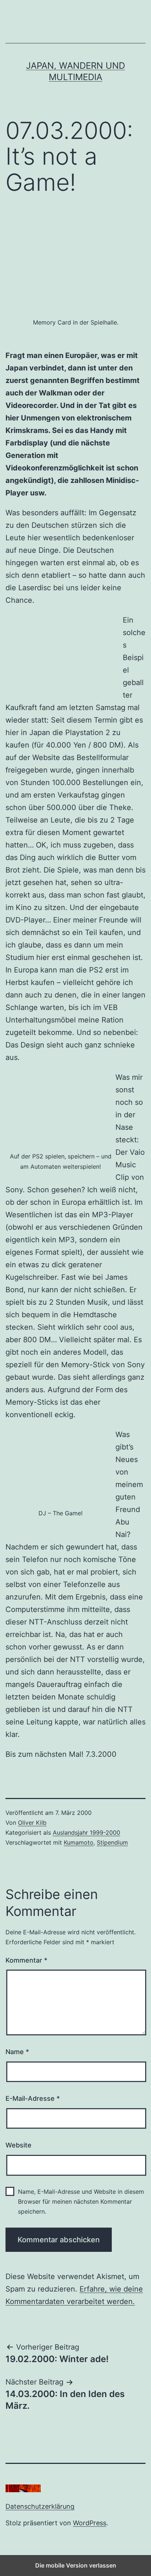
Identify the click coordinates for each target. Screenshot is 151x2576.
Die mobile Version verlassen (76, 2565)
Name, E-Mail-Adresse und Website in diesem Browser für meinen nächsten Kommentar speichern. (81, 2201)
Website (19, 2145)
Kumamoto (79, 1842)
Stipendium (112, 1842)
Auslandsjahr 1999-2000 (86, 1832)
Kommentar (26, 1960)
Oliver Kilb (32, 1823)
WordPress (90, 2523)
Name (17, 2052)
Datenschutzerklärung (40, 2506)
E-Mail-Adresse (33, 2098)
